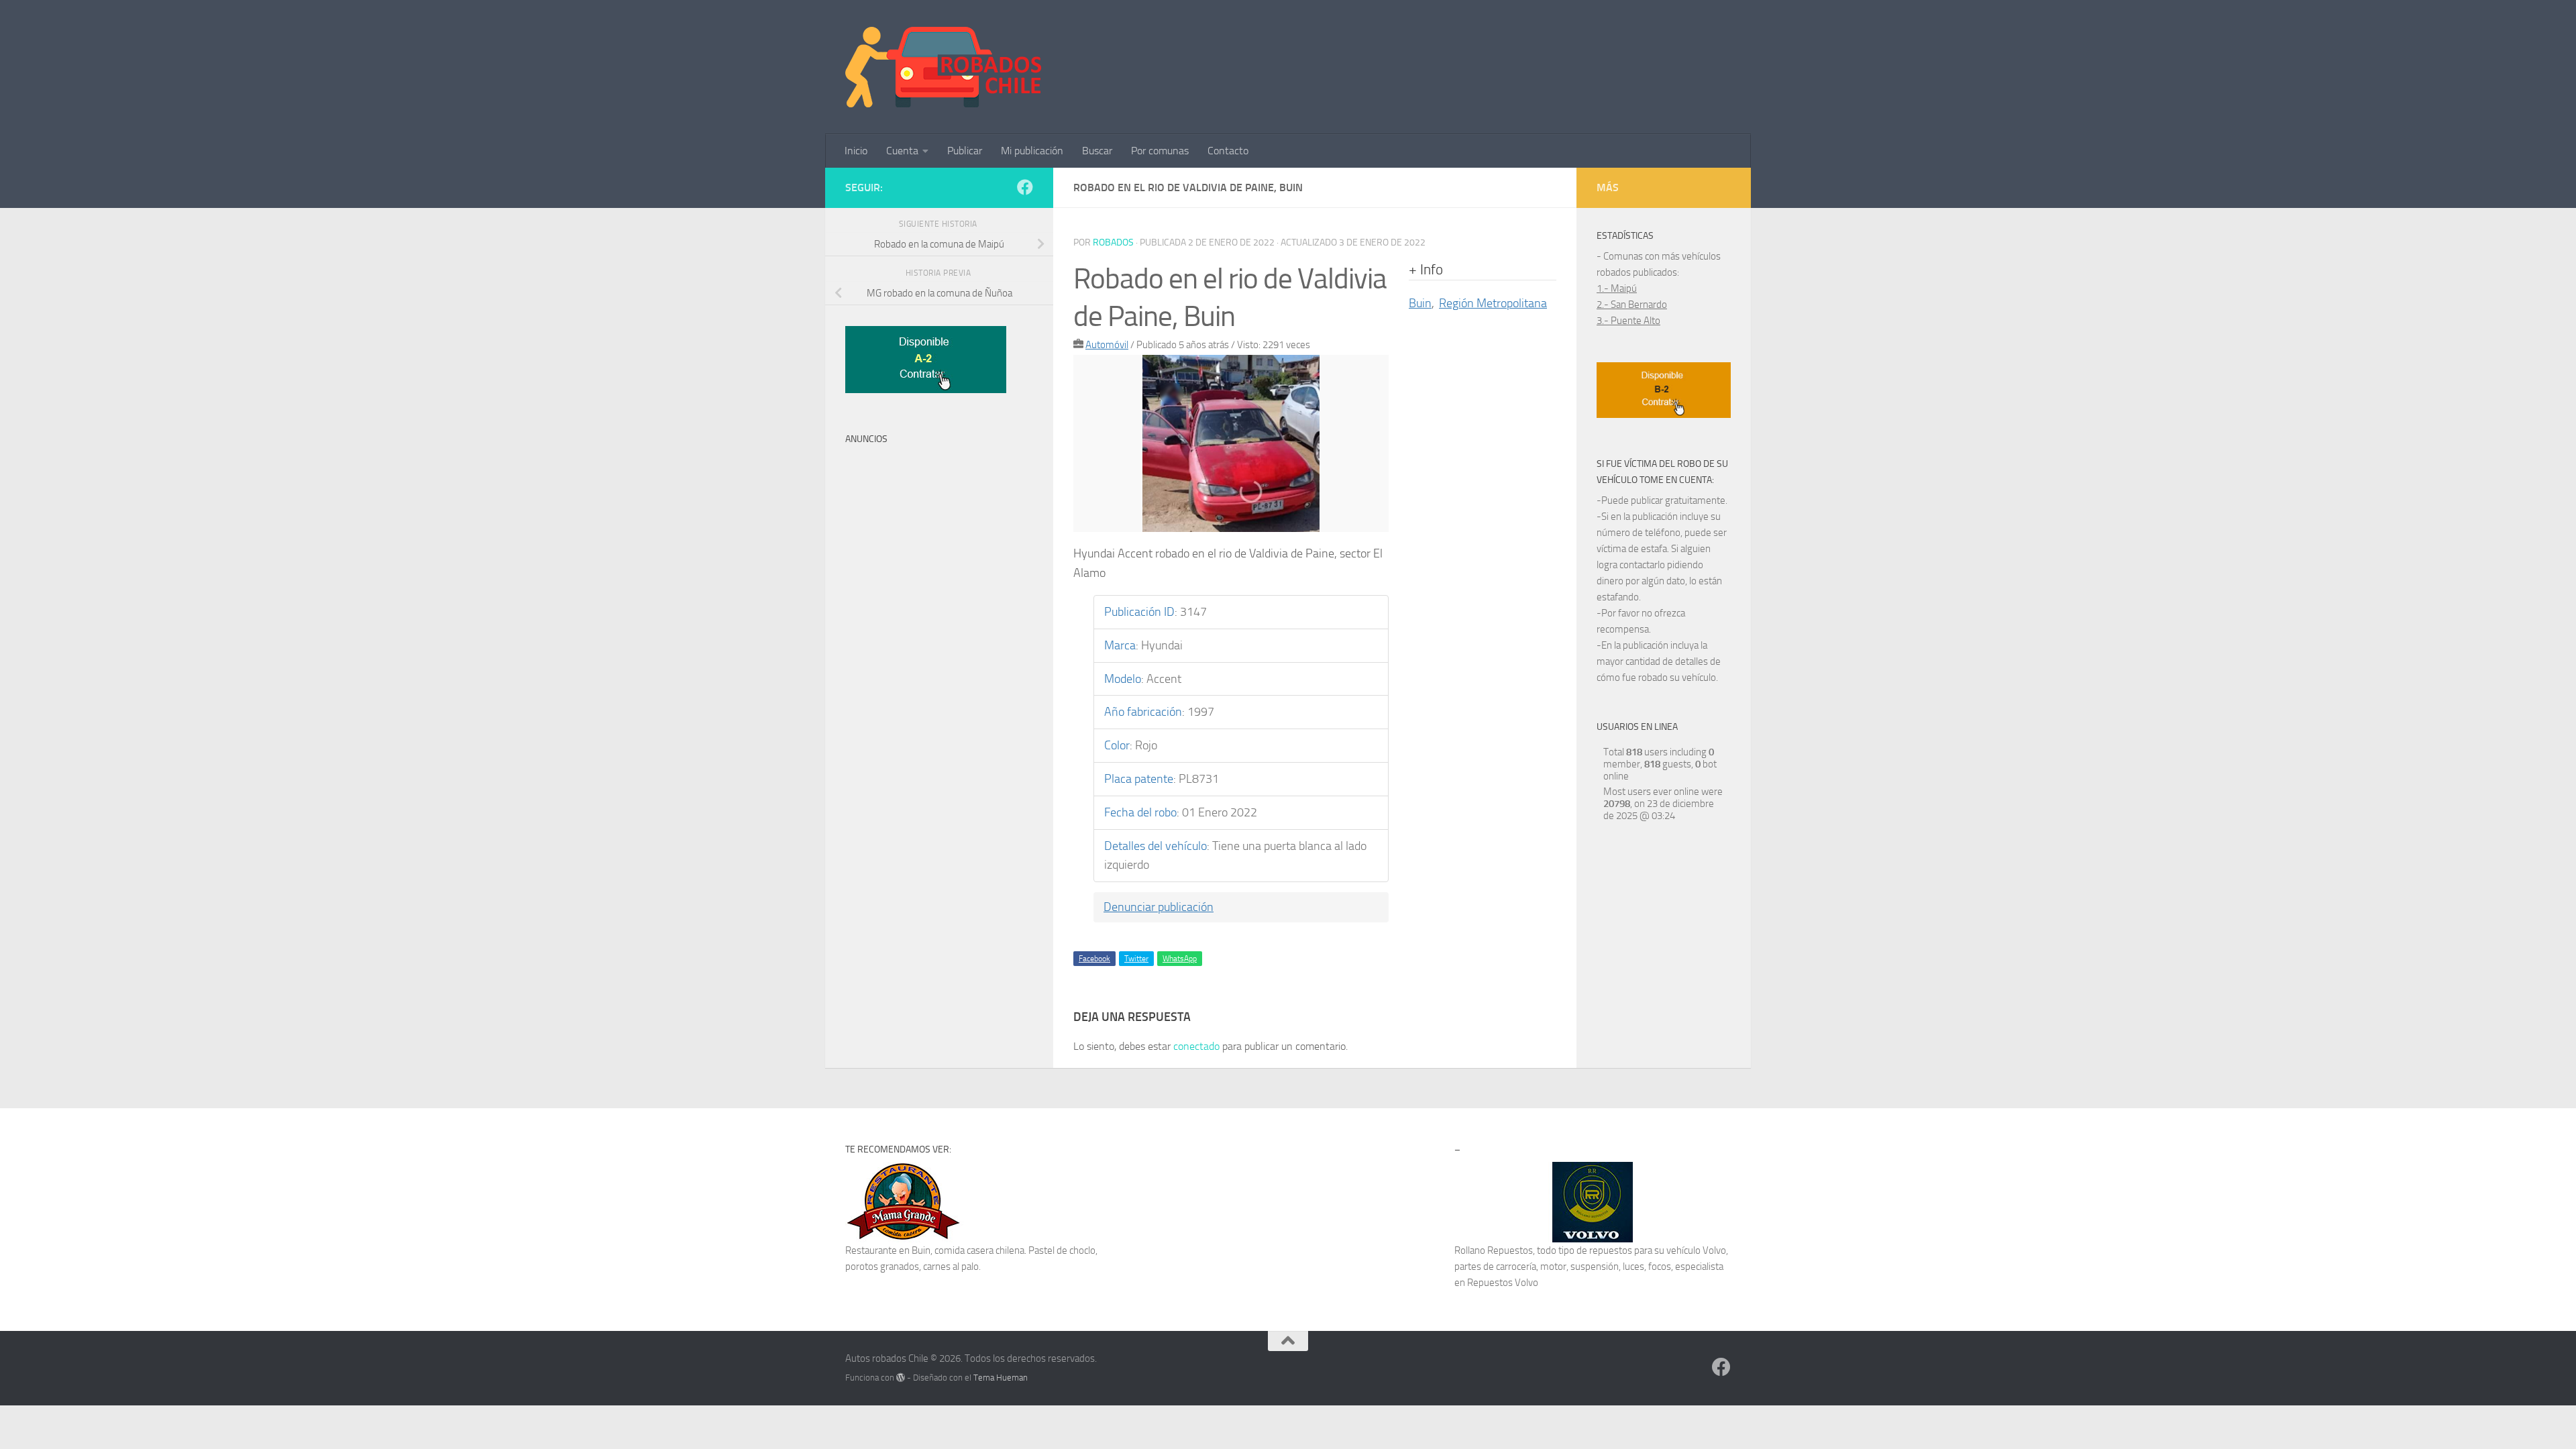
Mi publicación (1032, 151)
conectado (1196, 1046)
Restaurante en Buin (888, 1250)
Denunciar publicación (1159, 907)
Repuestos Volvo (1503, 1283)
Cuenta (902, 151)
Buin (1420, 303)
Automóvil (1107, 345)
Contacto (1228, 151)
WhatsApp (1180, 959)
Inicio (856, 151)
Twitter (1136, 959)
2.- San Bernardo (1632, 305)
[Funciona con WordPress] (901, 1378)
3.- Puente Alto (1628, 321)
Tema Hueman (1001, 1378)
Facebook (1094, 959)
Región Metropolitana (1493, 303)
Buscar (1097, 151)
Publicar (965, 151)
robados (1113, 243)
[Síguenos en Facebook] (1025, 187)
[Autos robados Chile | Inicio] (944, 67)
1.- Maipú (1617, 288)
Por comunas (1160, 151)
